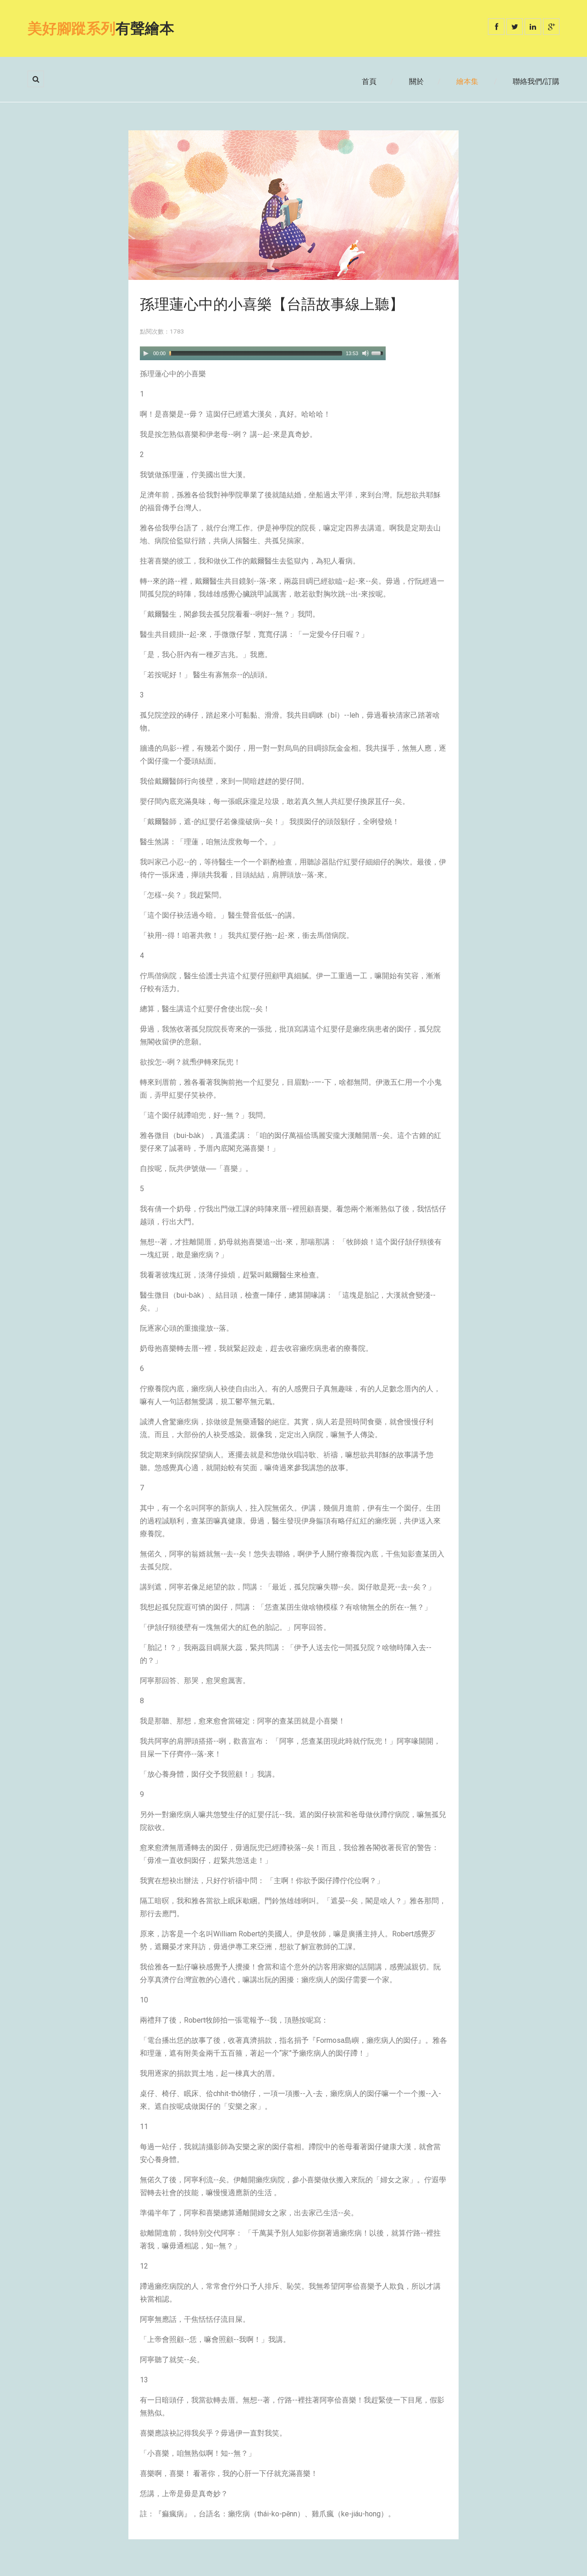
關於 (416, 81)
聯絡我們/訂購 (536, 81)
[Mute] (365, 353)
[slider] (379, 352)
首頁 (369, 81)
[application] (263, 353)
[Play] (146, 353)
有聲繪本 (101, 28)
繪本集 (467, 81)
